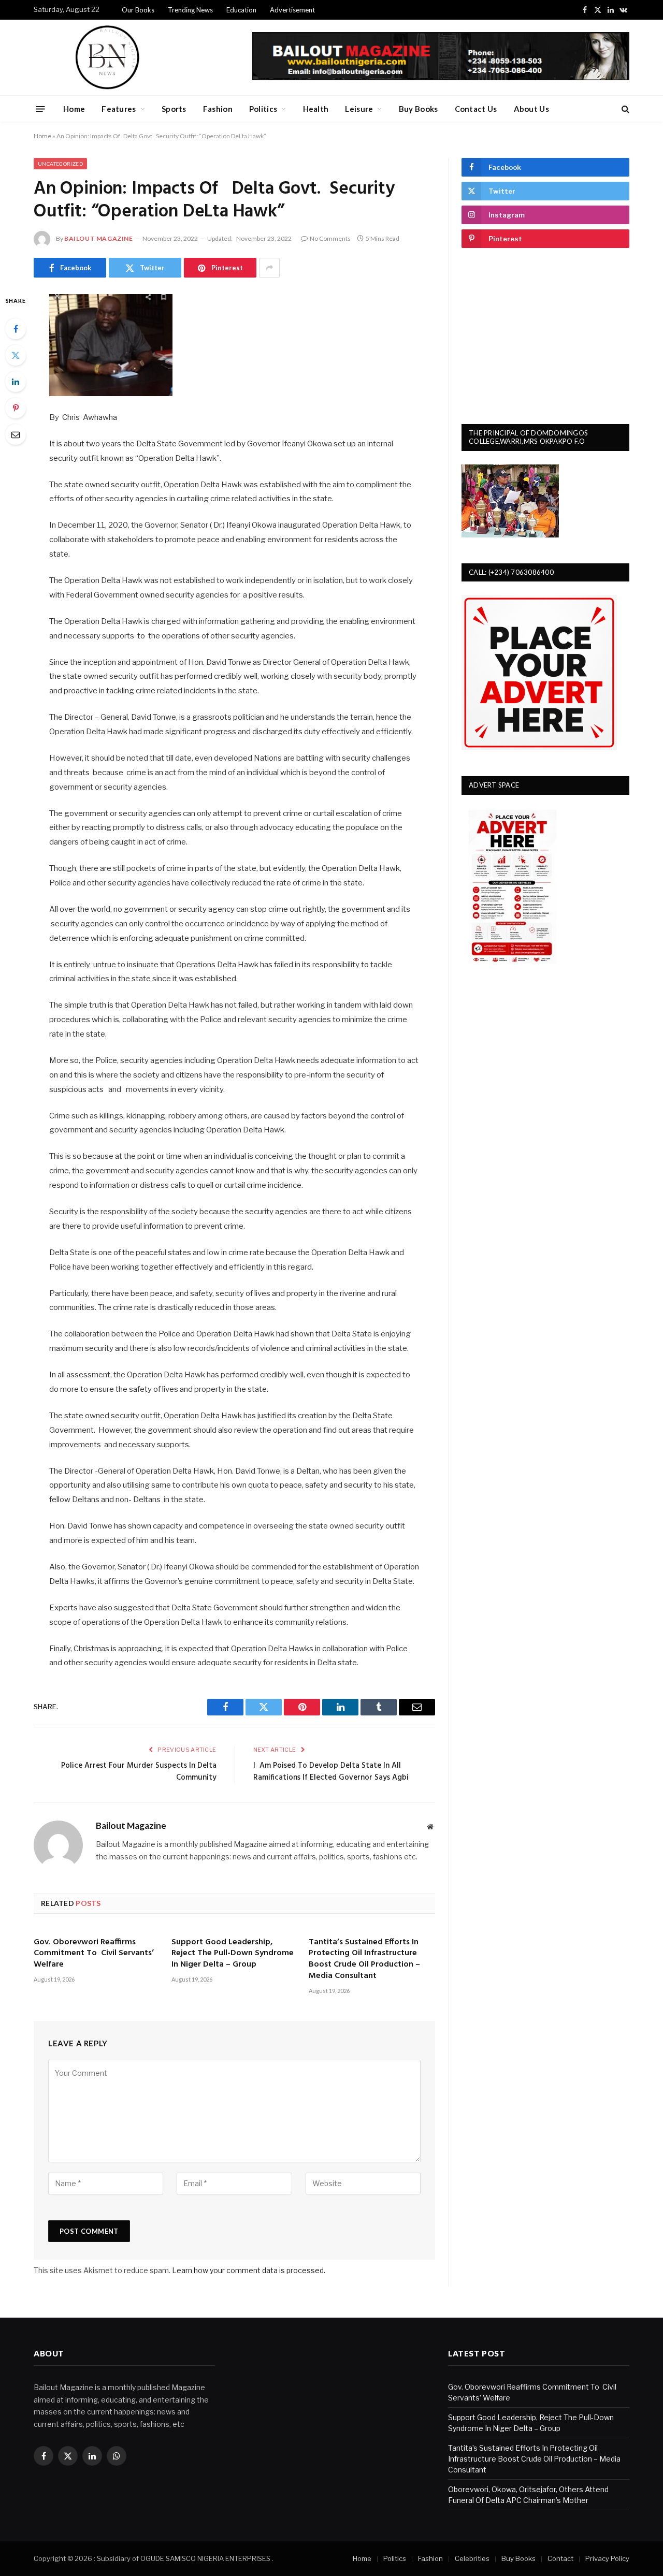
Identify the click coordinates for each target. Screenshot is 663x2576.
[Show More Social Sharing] (269, 268)
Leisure (359, 109)
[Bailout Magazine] (107, 57)
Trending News (190, 10)
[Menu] (41, 108)
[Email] (16, 434)
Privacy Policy (607, 2558)
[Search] (624, 109)
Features (119, 109)
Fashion (218, 109)
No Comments (330, 238)
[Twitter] (16, 355)
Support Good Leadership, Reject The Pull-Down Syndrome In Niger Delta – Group (233, 1954)
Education (241, 10)
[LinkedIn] (16, 382)
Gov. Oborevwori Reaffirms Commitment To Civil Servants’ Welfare (94, 1954)
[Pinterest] (16, 408)
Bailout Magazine (99, 238)
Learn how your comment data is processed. (249, 2270)
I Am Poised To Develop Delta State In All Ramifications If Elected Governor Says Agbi (331, 1772)
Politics (263, 109)
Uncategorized (60, 164)
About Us (531, 109)
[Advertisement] (545, 336)
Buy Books (419, 109)
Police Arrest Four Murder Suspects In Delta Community (139, 1772)
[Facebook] (16, 329)
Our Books (138, 10)
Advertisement (292, 10)
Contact (560, 2558)
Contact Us (476, 109)
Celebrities (472, 2558)
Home (74, 109)
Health (316, 109)
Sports (174, 109)
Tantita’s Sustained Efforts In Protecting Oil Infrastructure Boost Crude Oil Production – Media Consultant (364, 1960)
